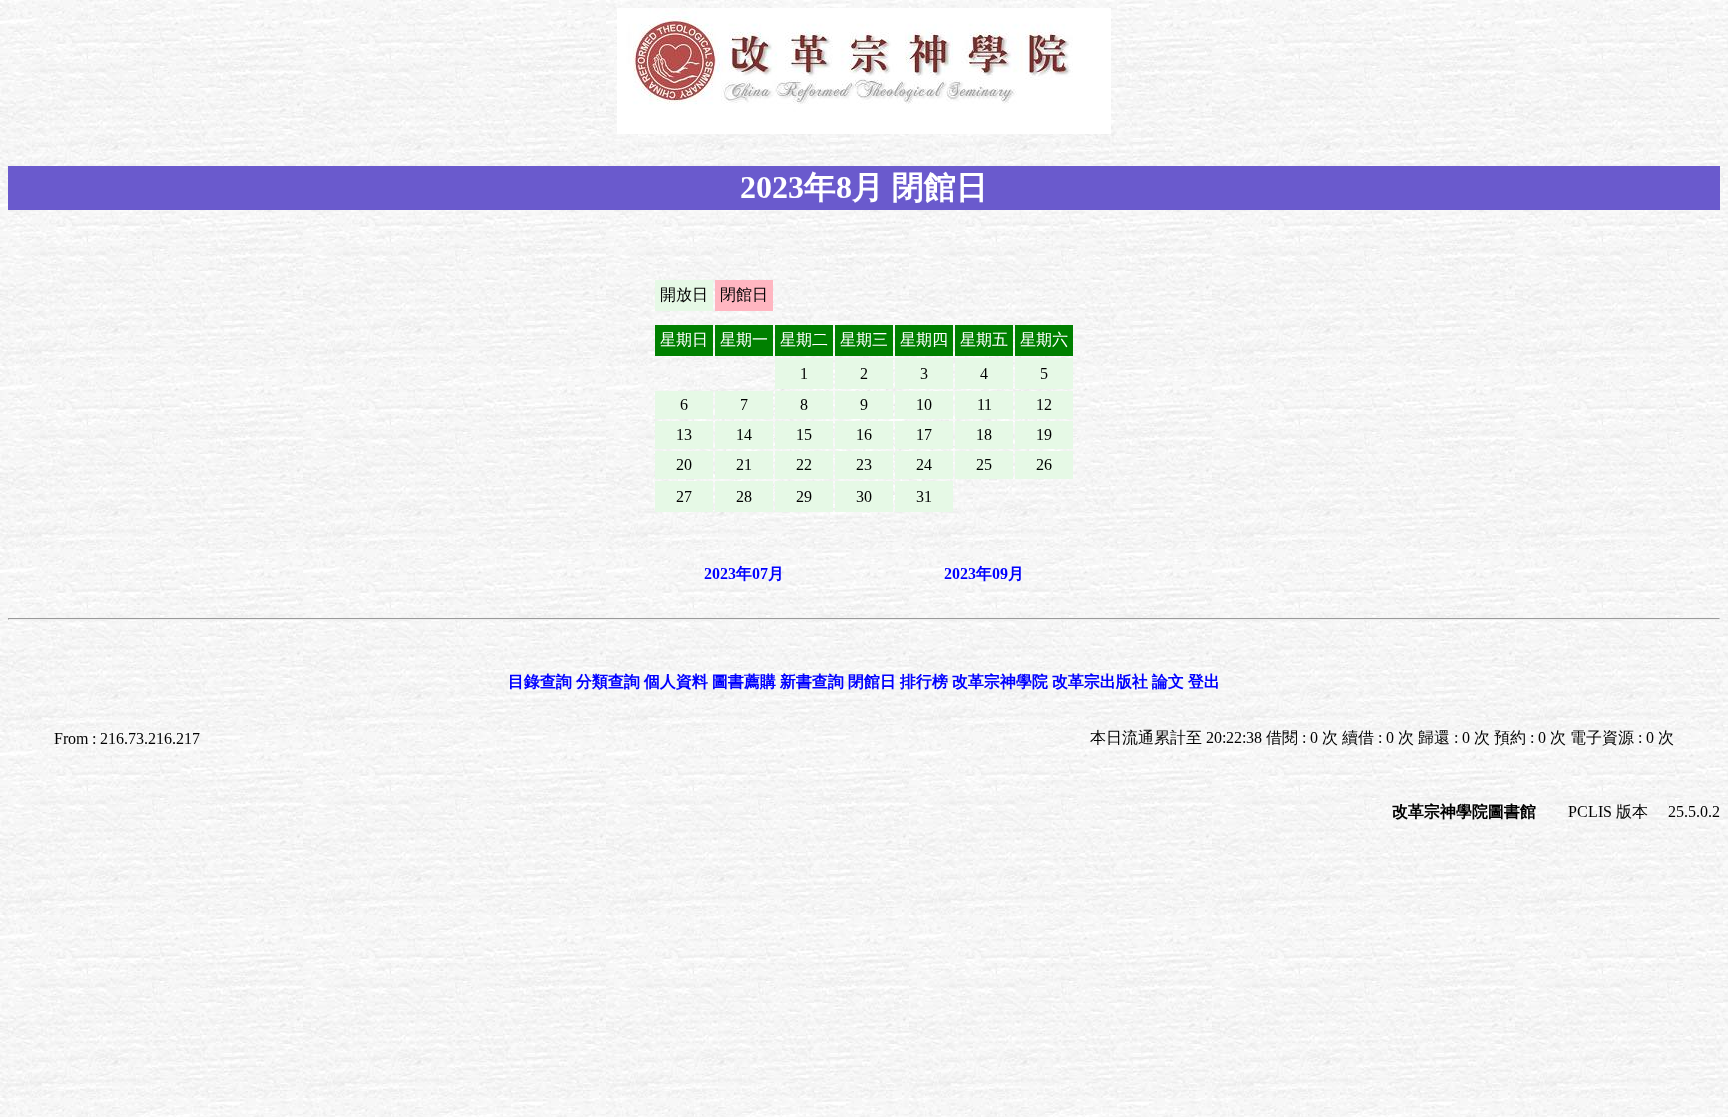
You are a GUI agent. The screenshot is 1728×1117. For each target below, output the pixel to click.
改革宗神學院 (1000, 681)
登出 (1204, 681)
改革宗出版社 (1100, 681)
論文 (1168, 681)
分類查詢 (608, 681)
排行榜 (924, 681)
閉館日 (872, 681)
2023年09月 (984, 573)
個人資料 (676, 681)
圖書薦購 (744, 681)
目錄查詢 (540, 681)
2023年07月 (744, 573)
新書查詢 (812, 681)
